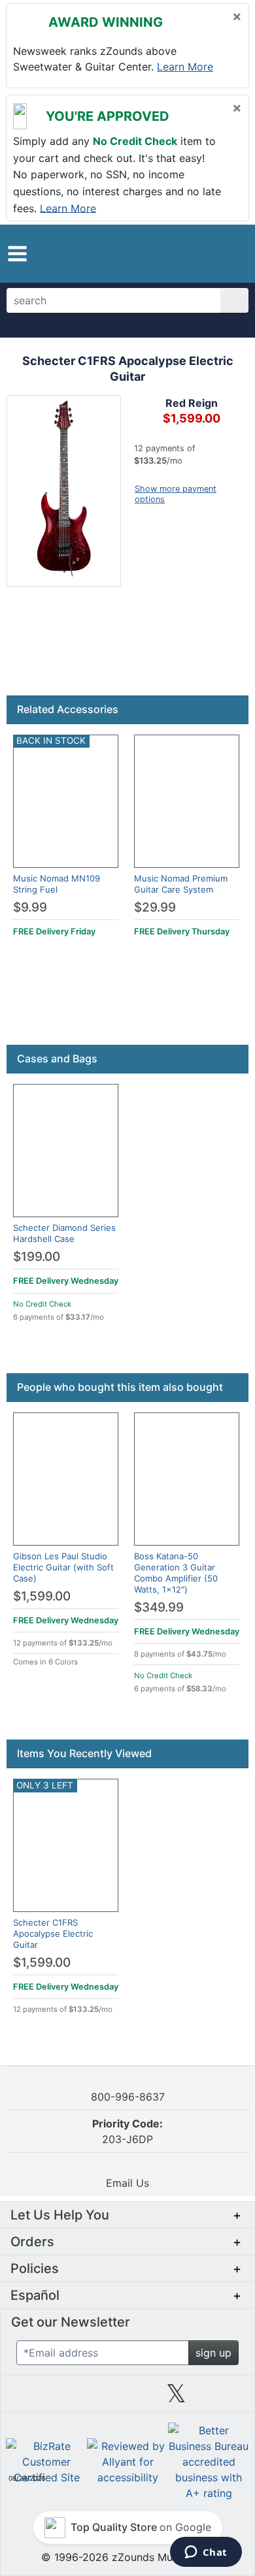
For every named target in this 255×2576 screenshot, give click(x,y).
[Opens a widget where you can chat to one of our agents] (206, 2553)
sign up (213, 2353)
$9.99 (30, 907)
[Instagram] (127, 2398)
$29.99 (155, 907)
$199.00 (37, 1257)
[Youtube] (225, 2398)
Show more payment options (176, 494)
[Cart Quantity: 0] (181, 253)
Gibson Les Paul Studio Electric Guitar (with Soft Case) (63, 1567)
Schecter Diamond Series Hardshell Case (64, 1233)
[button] (17, 254)
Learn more (185, 67)
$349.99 (159, 1607)
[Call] (230, 254)
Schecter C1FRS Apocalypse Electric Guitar (53, 1933)
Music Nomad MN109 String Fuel (57, 884)
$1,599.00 (42, 1596)
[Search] (234, 300)
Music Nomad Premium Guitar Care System (181, 884)
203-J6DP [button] (127, 2131)
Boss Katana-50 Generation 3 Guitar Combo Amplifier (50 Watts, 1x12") (176, 1573)
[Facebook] (78, 2398)
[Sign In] (208, 253)
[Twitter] (176, 2398)
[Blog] (30, 2398)
